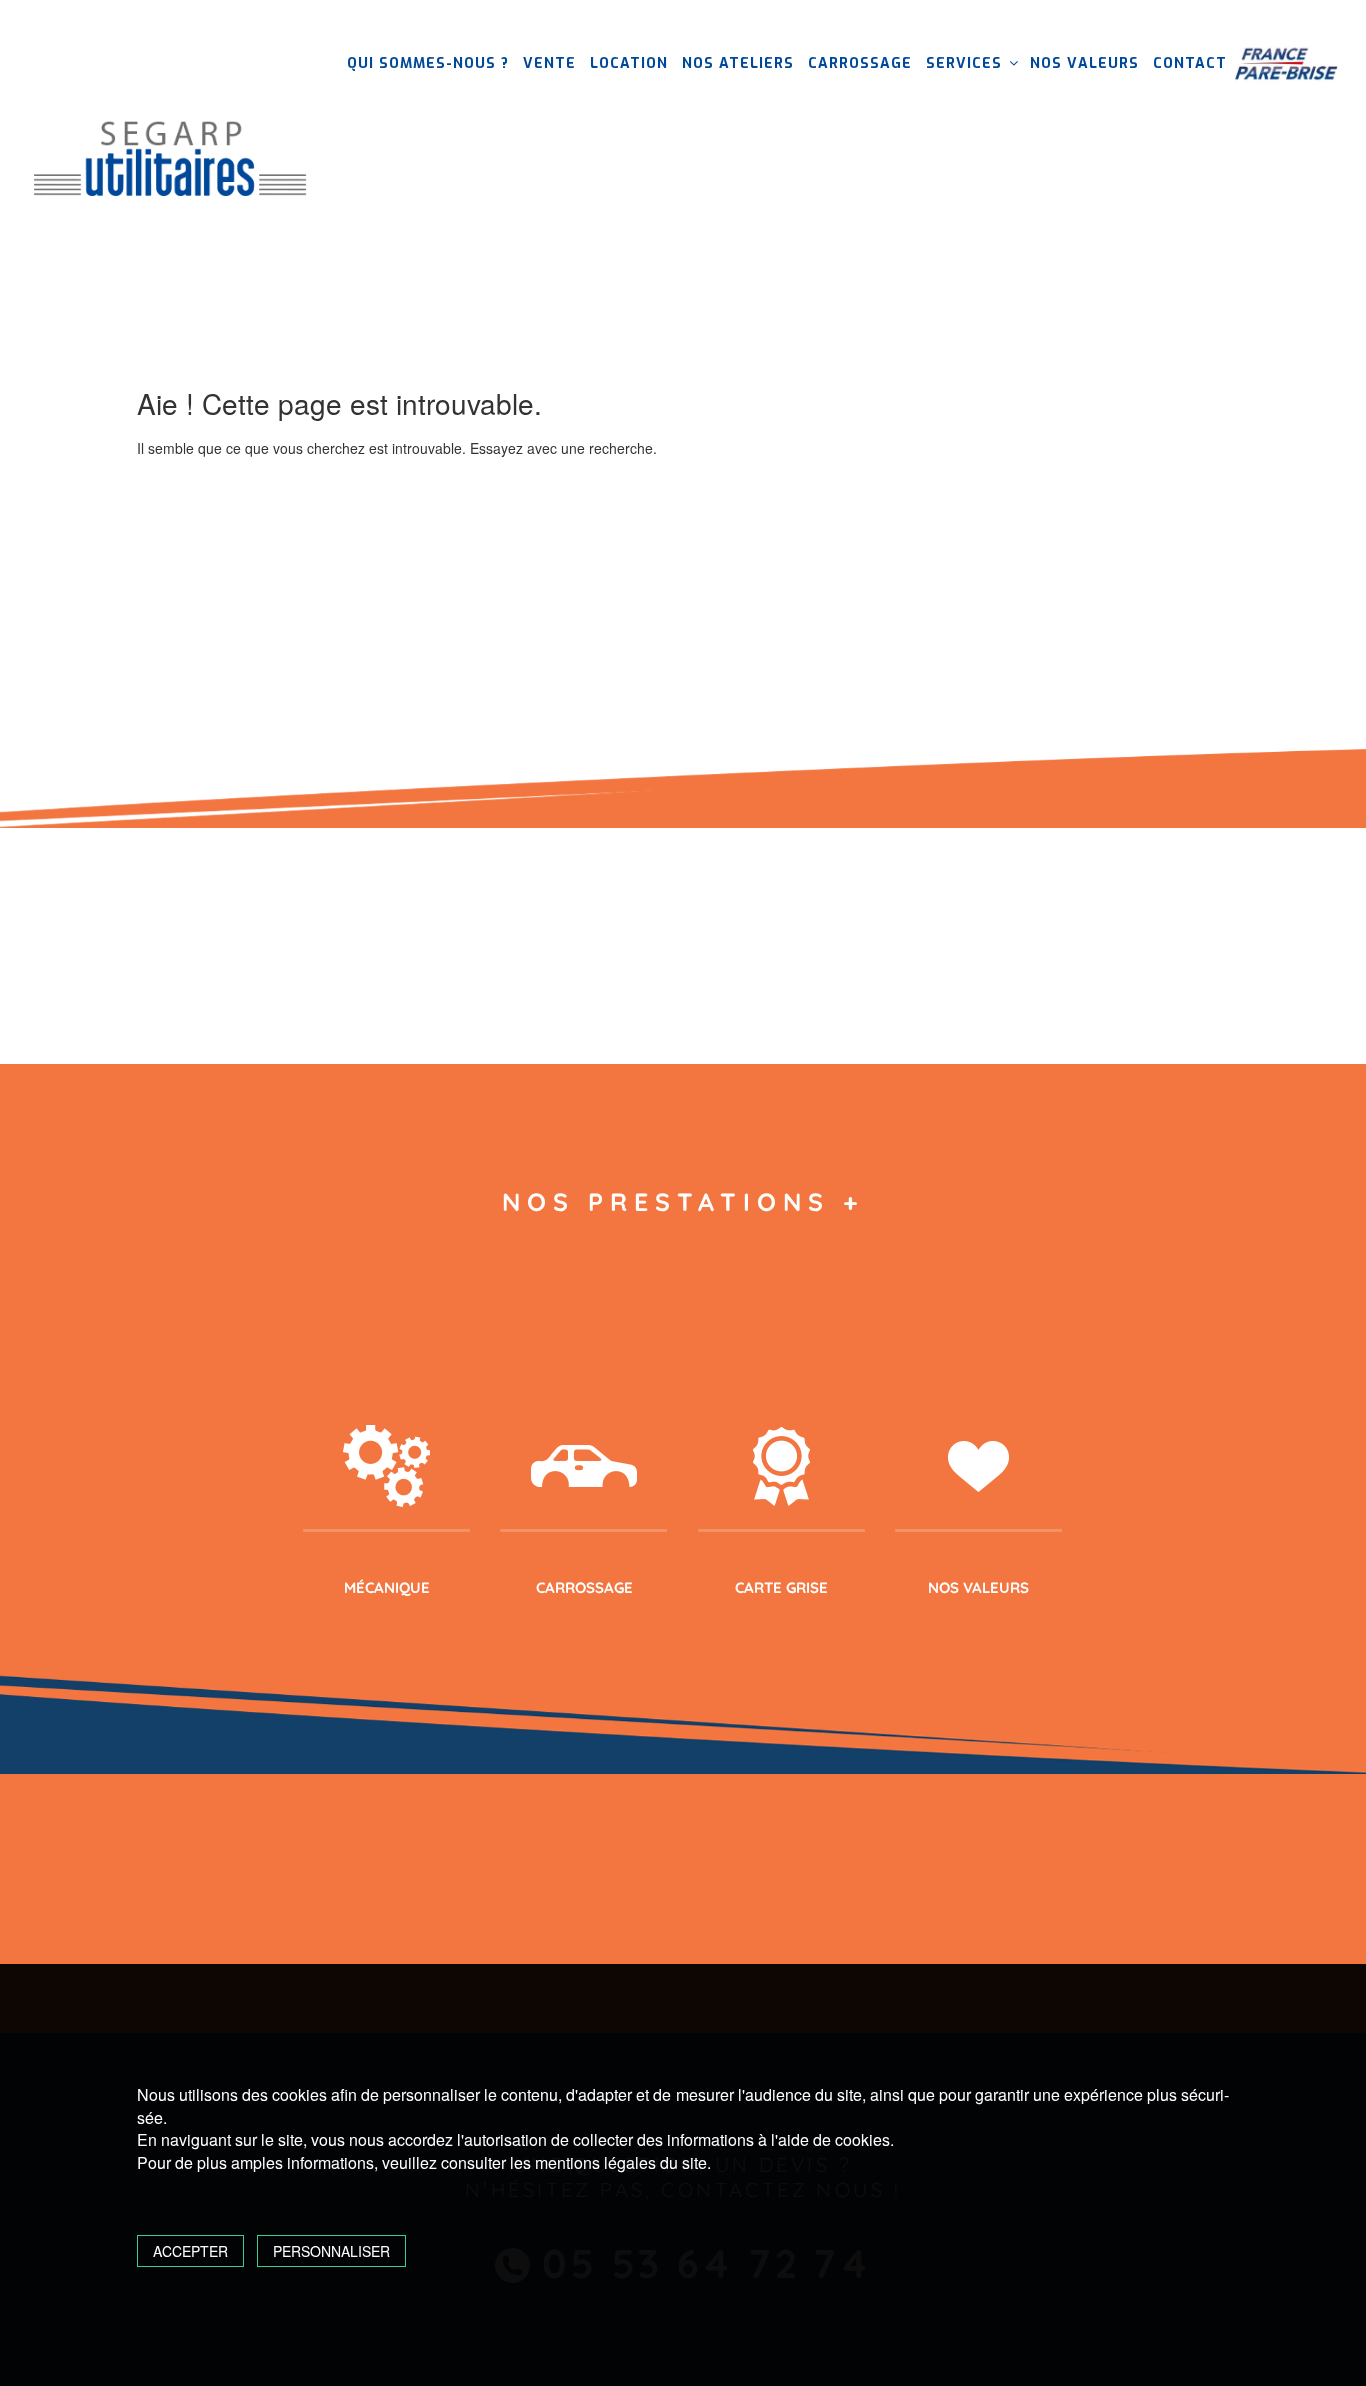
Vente (549, 63)
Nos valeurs (1084, 63)
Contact (1190, 63)
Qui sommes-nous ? (428, 63)
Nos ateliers (738, 63)
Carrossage (860, 63)
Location (629, 63)
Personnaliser (331, 2251)
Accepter (190, 2251)
